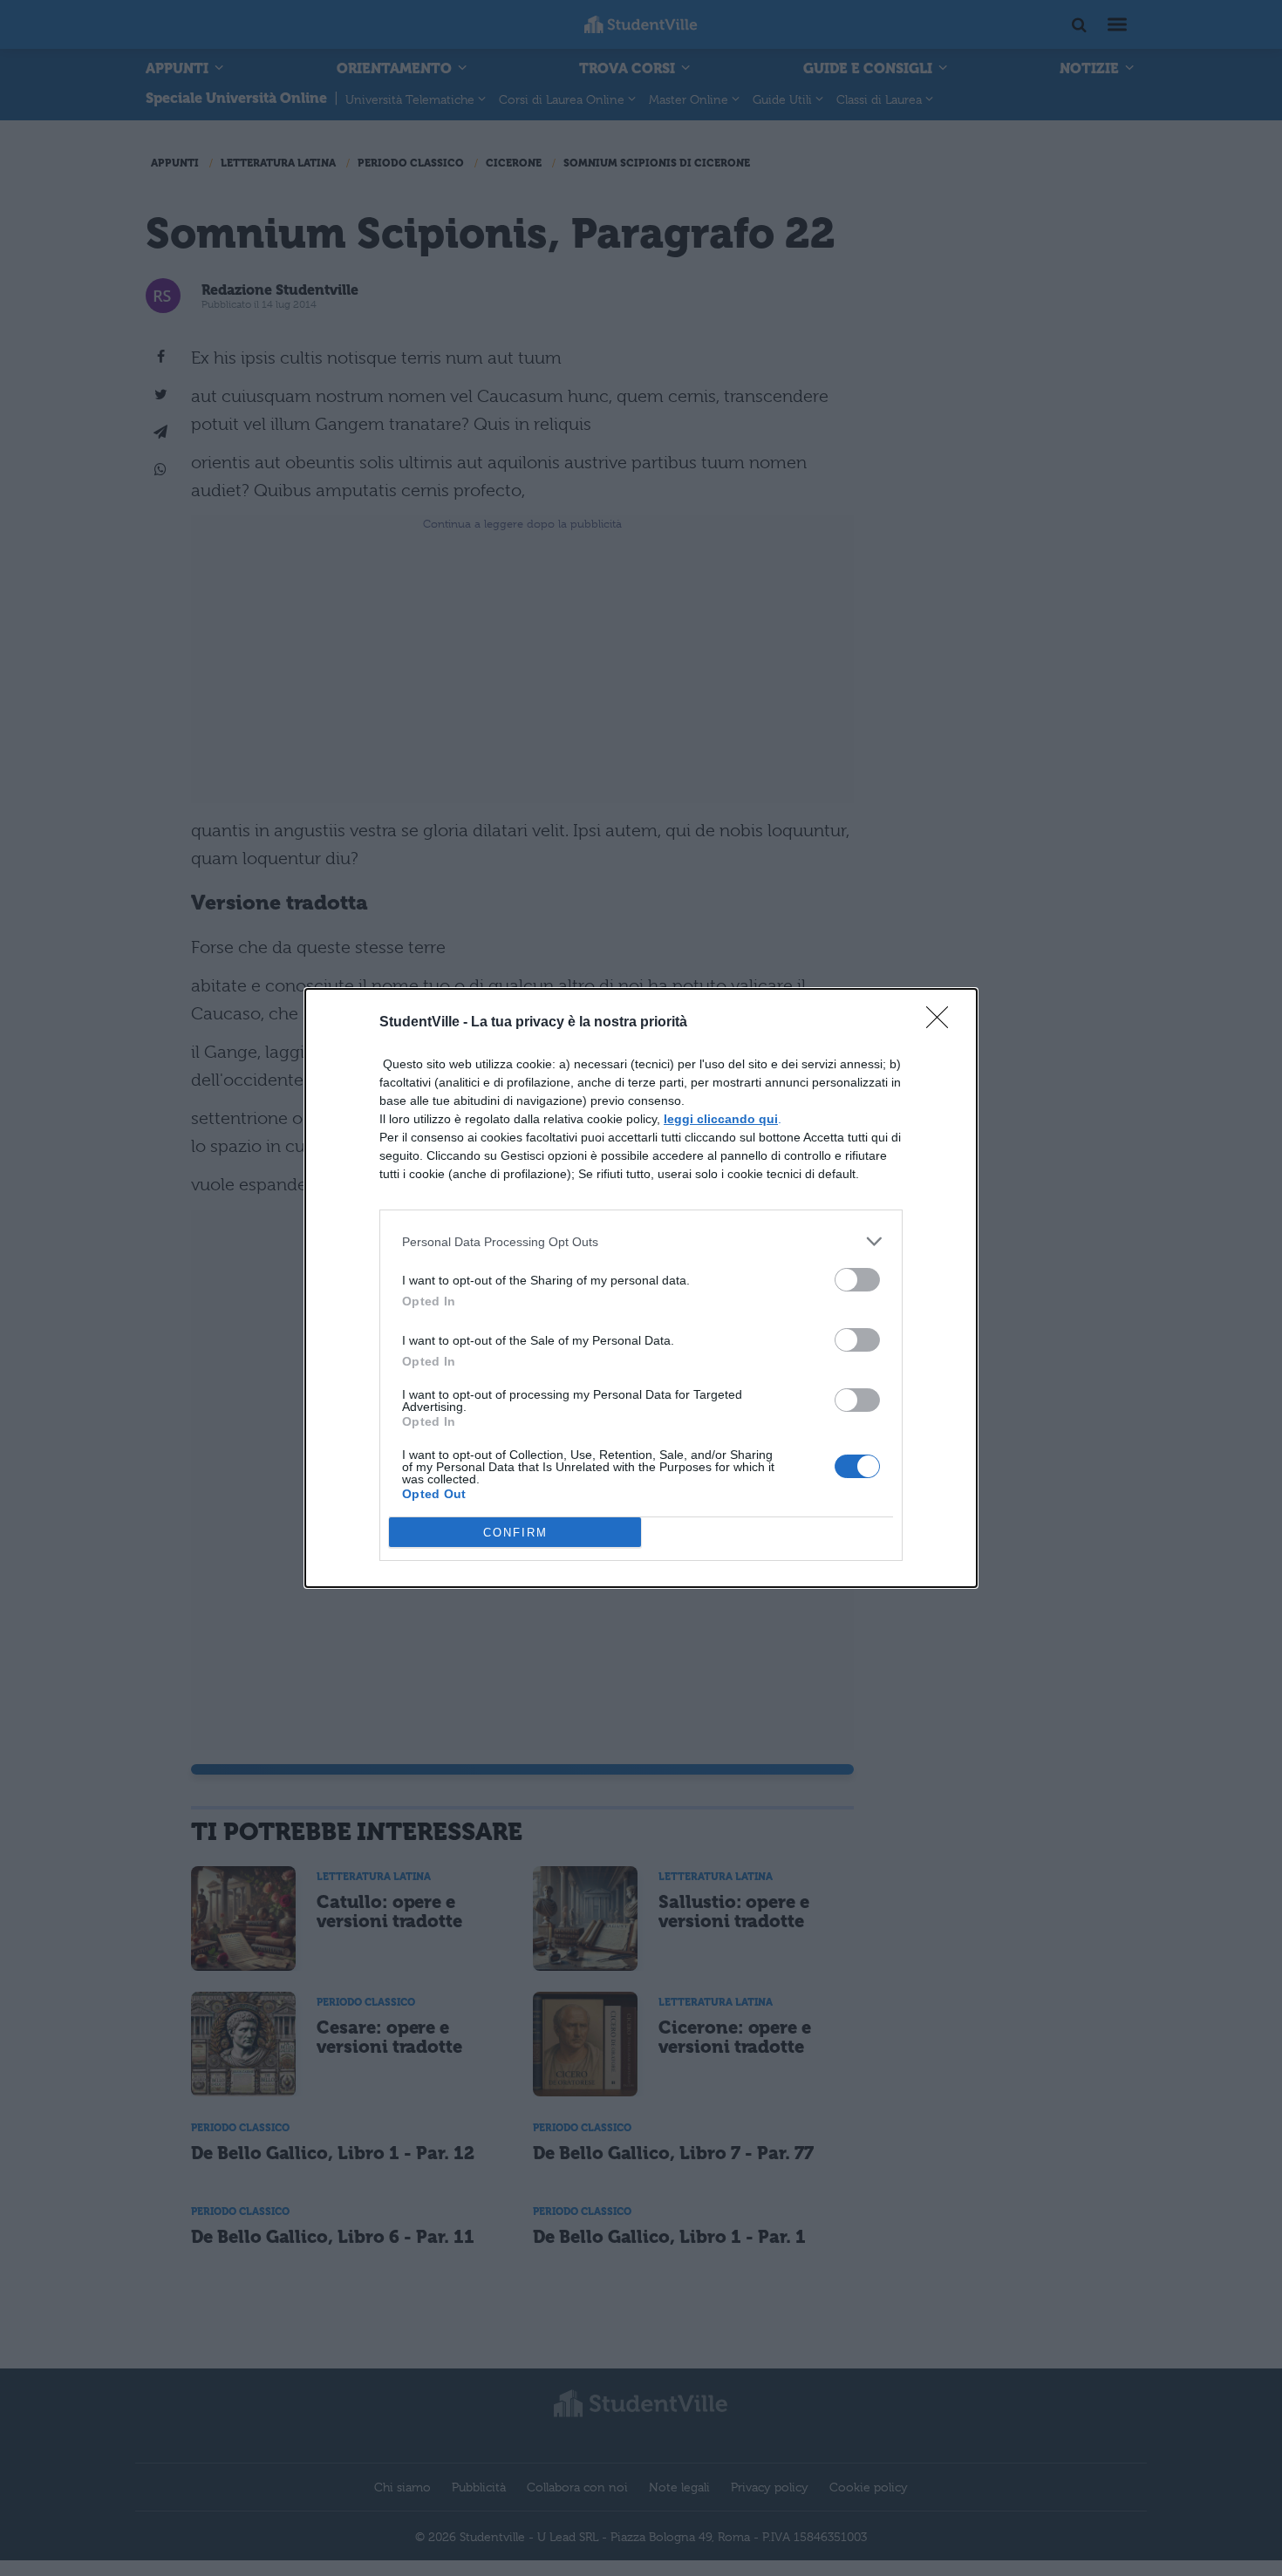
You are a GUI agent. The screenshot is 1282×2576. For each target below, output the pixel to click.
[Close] (943, 1023)
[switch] (857, 1280)
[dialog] (641, 1288)
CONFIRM (515, 1533)
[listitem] (641, 1241)
